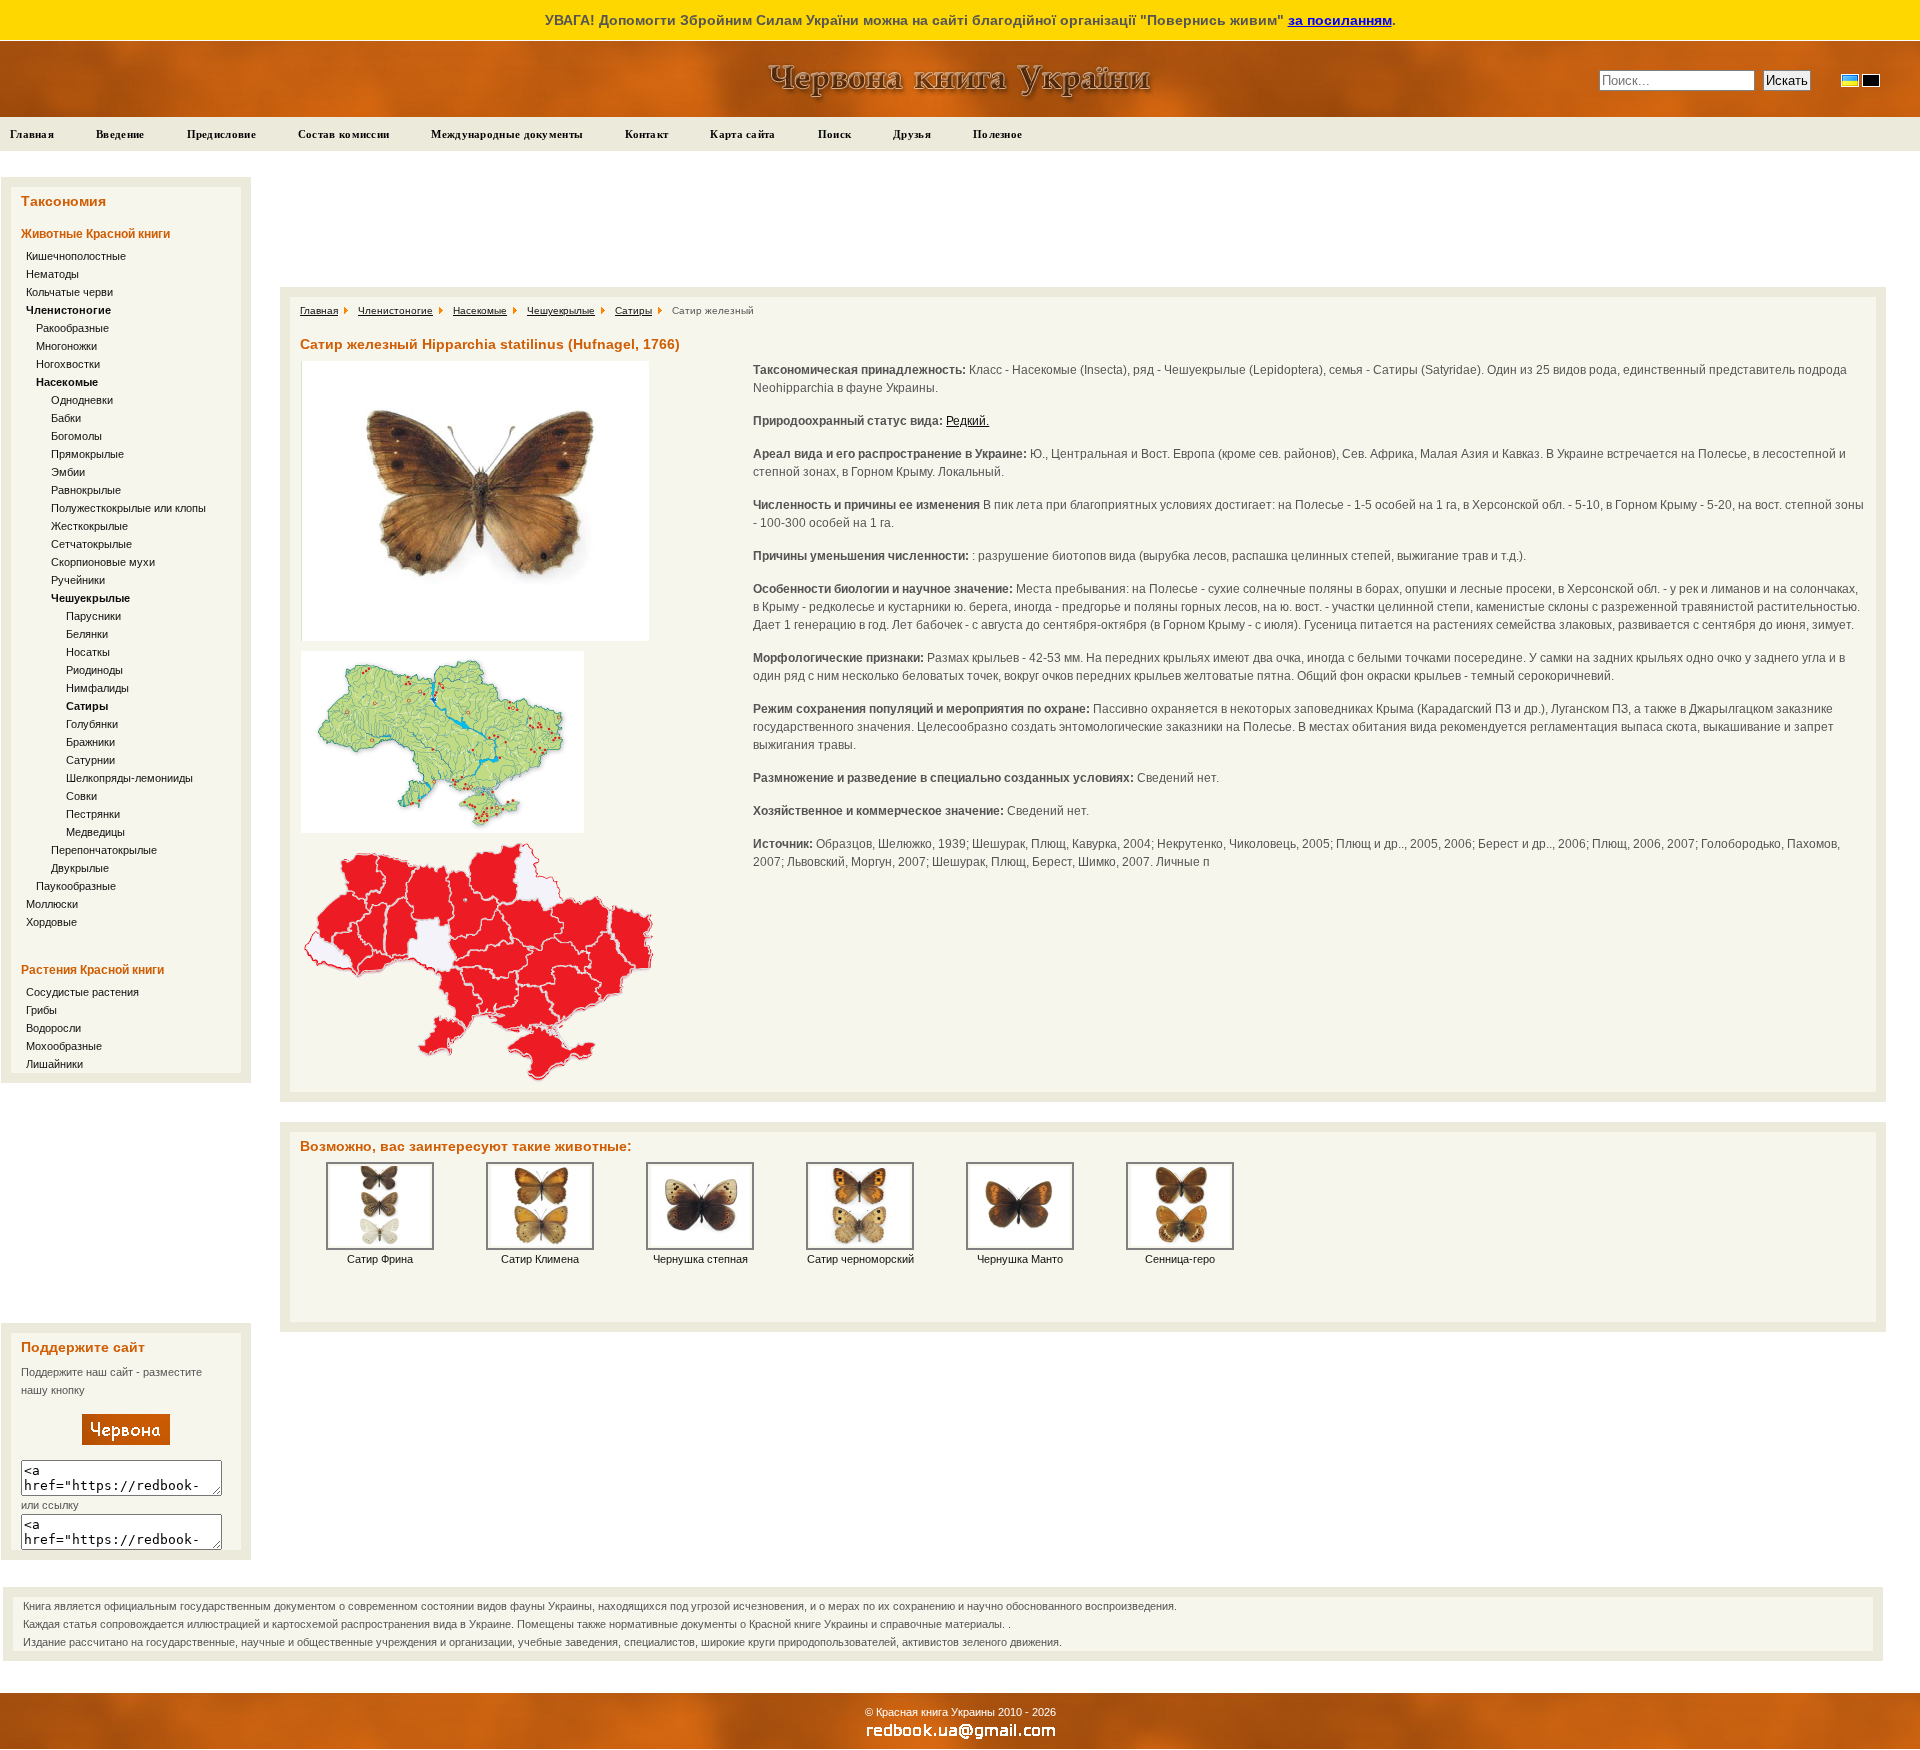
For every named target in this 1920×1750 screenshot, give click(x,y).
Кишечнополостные (76, 256)
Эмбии (68, 472)
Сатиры (87, 706)
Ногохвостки (68, 364)
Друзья (912, 134)
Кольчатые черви (69, 292)
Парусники (93, 616)
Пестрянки (93, 814)
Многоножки (66, 346)
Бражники (90, 742)
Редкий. (967, 421)
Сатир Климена (540, 1259)
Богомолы (76, 436)
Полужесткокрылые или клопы (128, 508)
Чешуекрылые (90, 598)
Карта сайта (742, 134)
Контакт (646, 134)
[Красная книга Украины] (126, 1441)
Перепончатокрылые (104, 850)
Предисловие (221, 134)
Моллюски (52, 904)
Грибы (41, 1010)
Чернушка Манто (1020, 1259)
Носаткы (88, 652)
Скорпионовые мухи (103, 562)
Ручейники (78, 580)
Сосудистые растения (82, 992)
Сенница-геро (1180, 1259)
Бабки (66, 418)
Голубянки (92, 724)
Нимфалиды (97, 688)
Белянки (87, 634)
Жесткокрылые (89, 526)
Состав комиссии (344, 134)
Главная (32, 134)
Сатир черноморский (860, 1259)
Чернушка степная (700, 1259)
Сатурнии (90, 760)
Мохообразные (64, 1046)
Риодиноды (94, 670)
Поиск (835, 134)
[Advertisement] (126, 1203)
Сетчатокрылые (91, 544)
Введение (120, 134)
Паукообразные (76, 886)
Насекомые (67, 382)
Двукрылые (80, 868)
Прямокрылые (87, 454)
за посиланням (1340, 20)
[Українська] (1850, 80)
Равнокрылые (86, 490)
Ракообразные (72, 328)
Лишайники (54, 1064)
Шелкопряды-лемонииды (129, 778)
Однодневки (82, 400)
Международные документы (507, 134)
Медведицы (95, 832)
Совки (81, 796)
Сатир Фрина (380, 1259)
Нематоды (52, 274)
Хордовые (51, 922)
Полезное (997, 134)
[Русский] (1871, 80)
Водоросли (53, 1028)
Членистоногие (68, 310)
